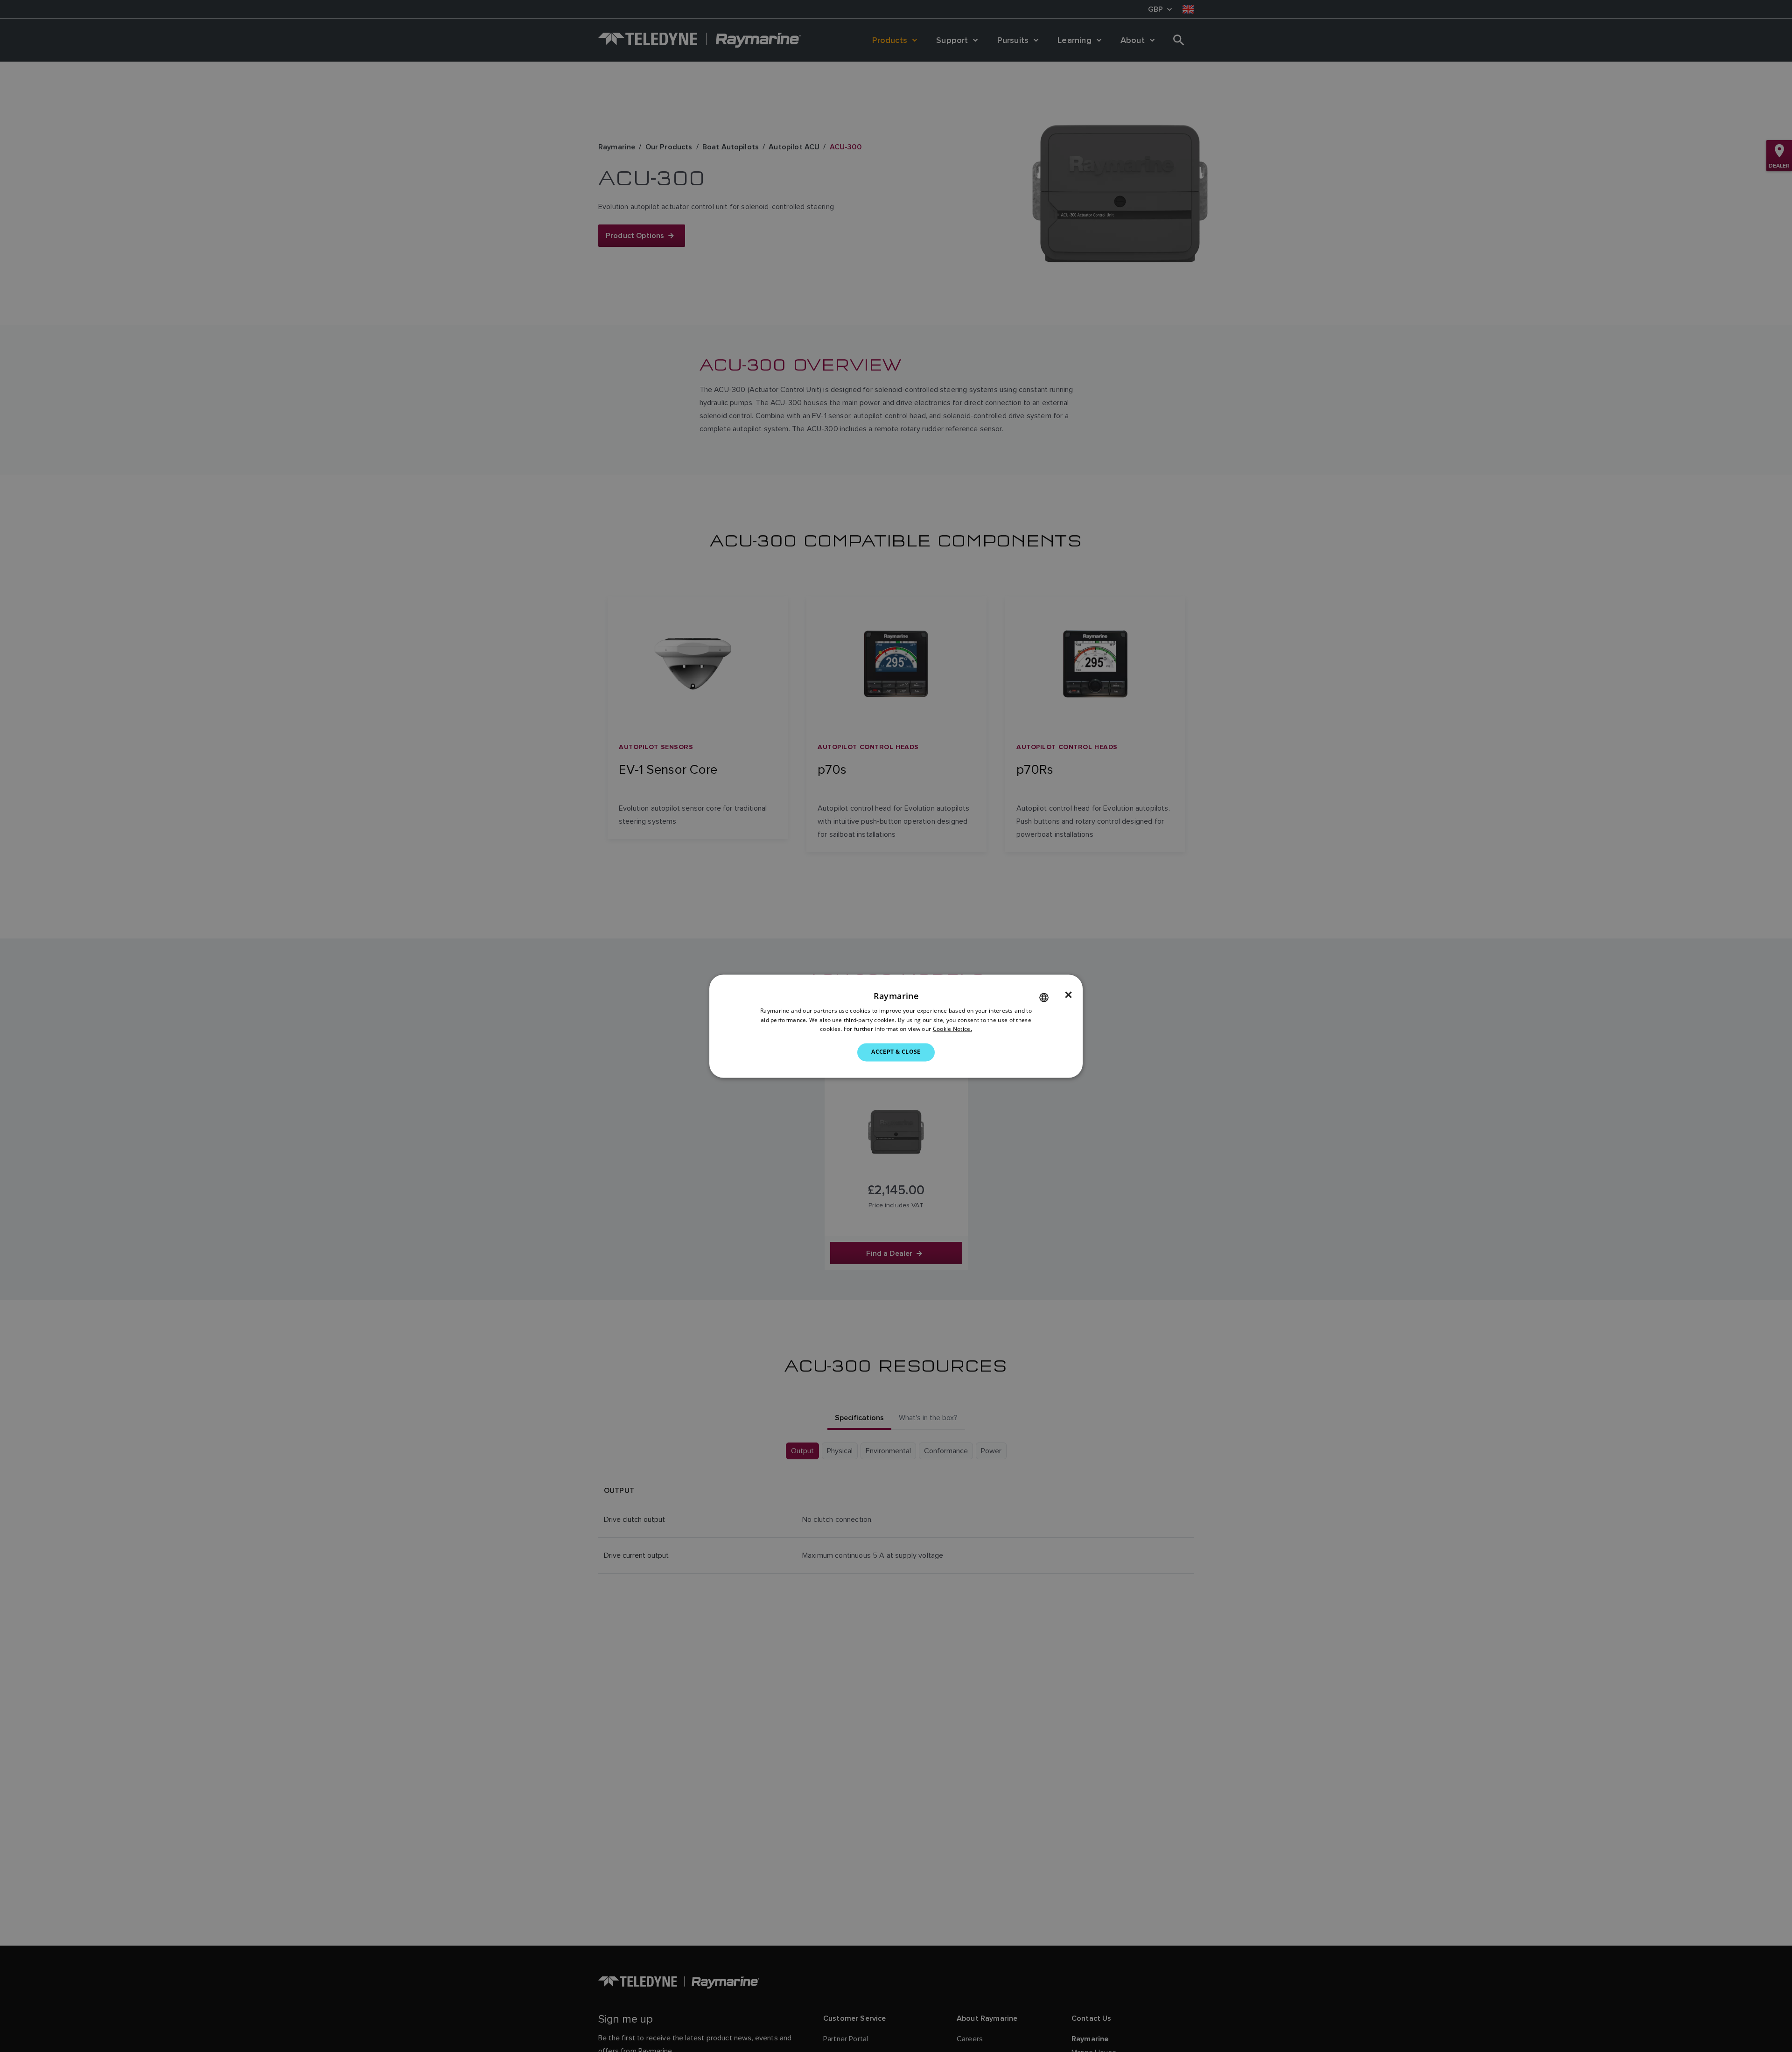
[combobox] (1044, 997)
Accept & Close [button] (896, 1052)
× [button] (1068, 995)
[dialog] (896, 1026)
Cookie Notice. (952, 1029)
